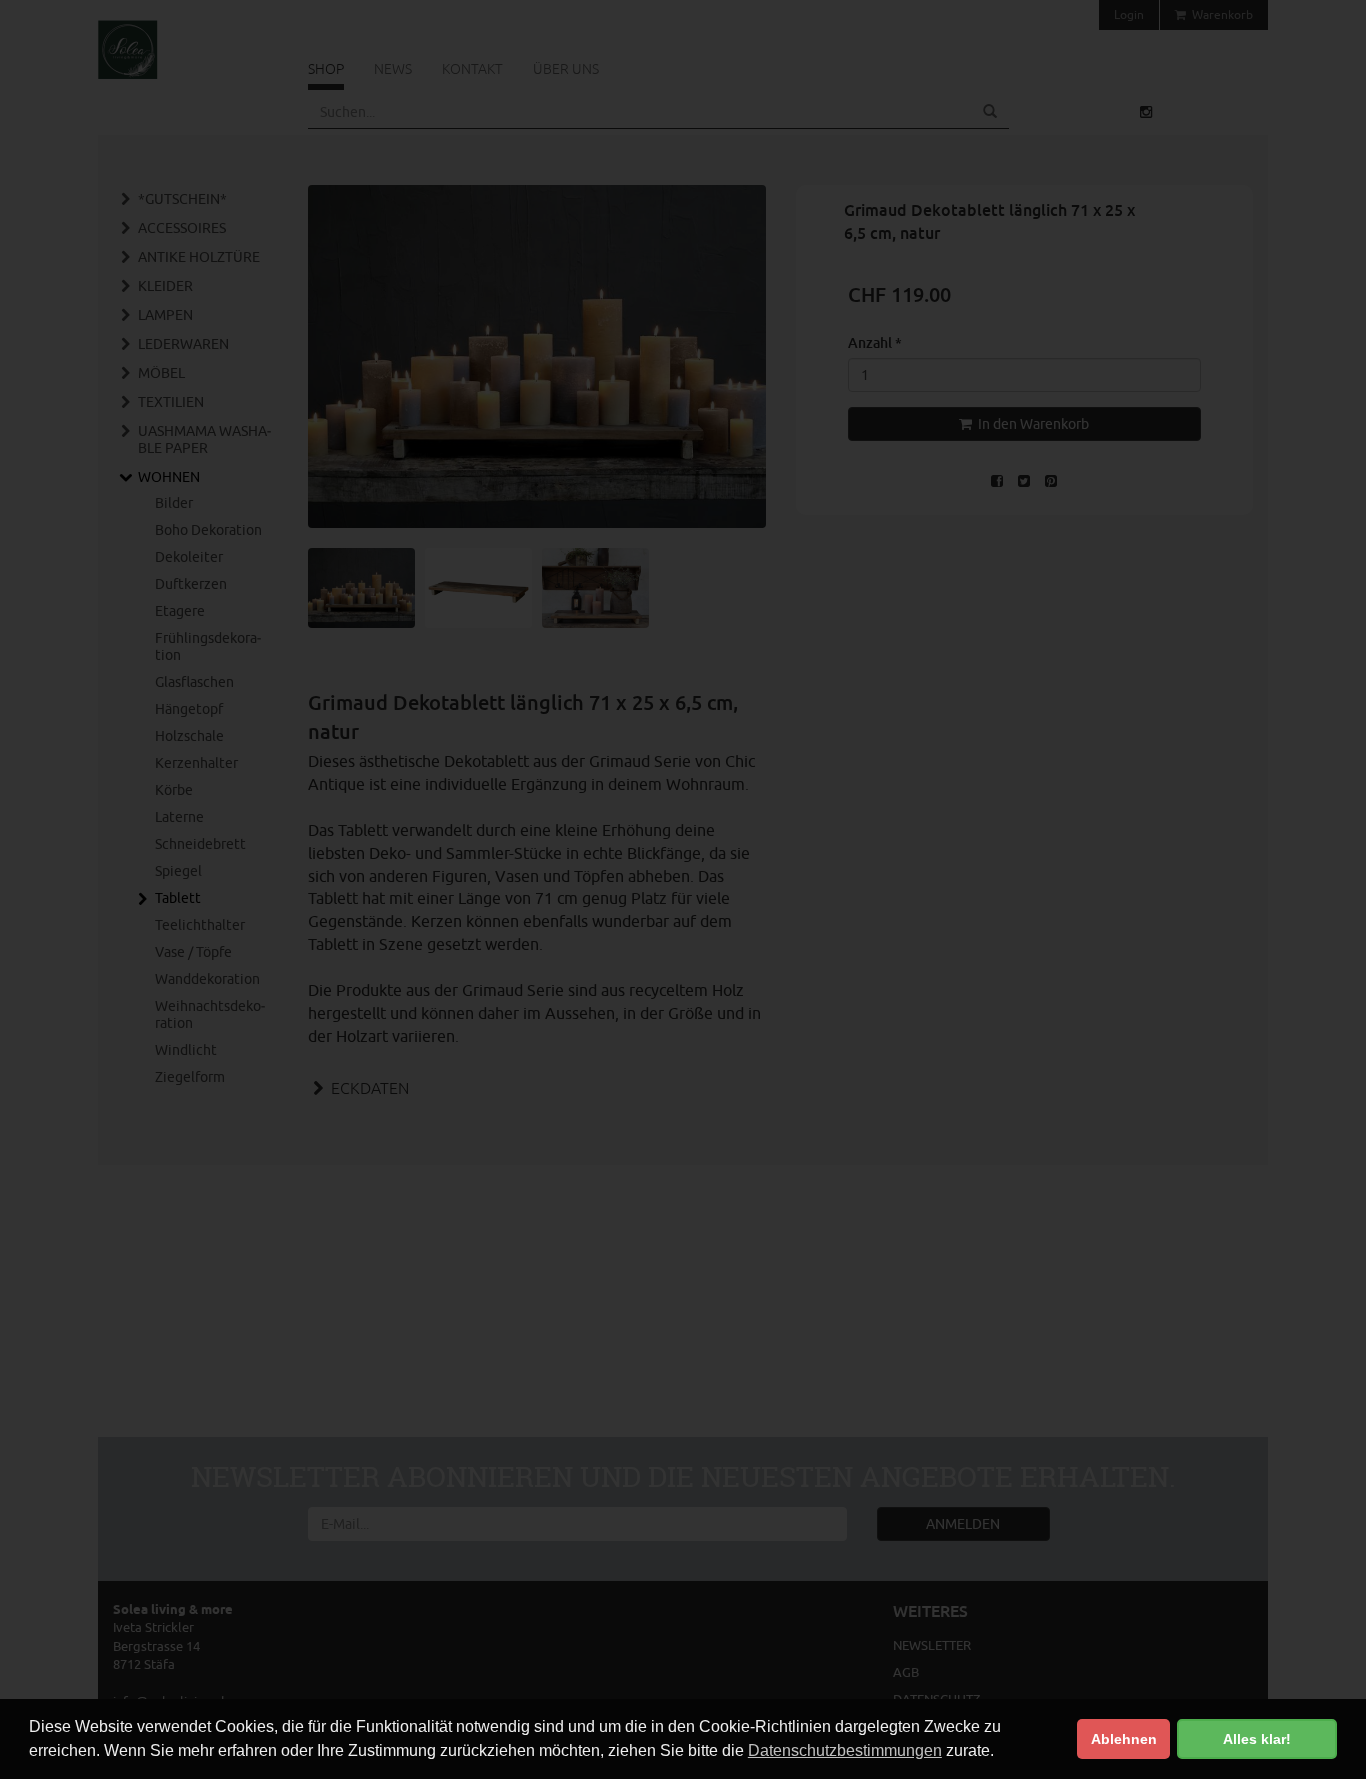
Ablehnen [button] (1124, 1739)
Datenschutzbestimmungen (845, 1750)
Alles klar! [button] (1257, 1739)
